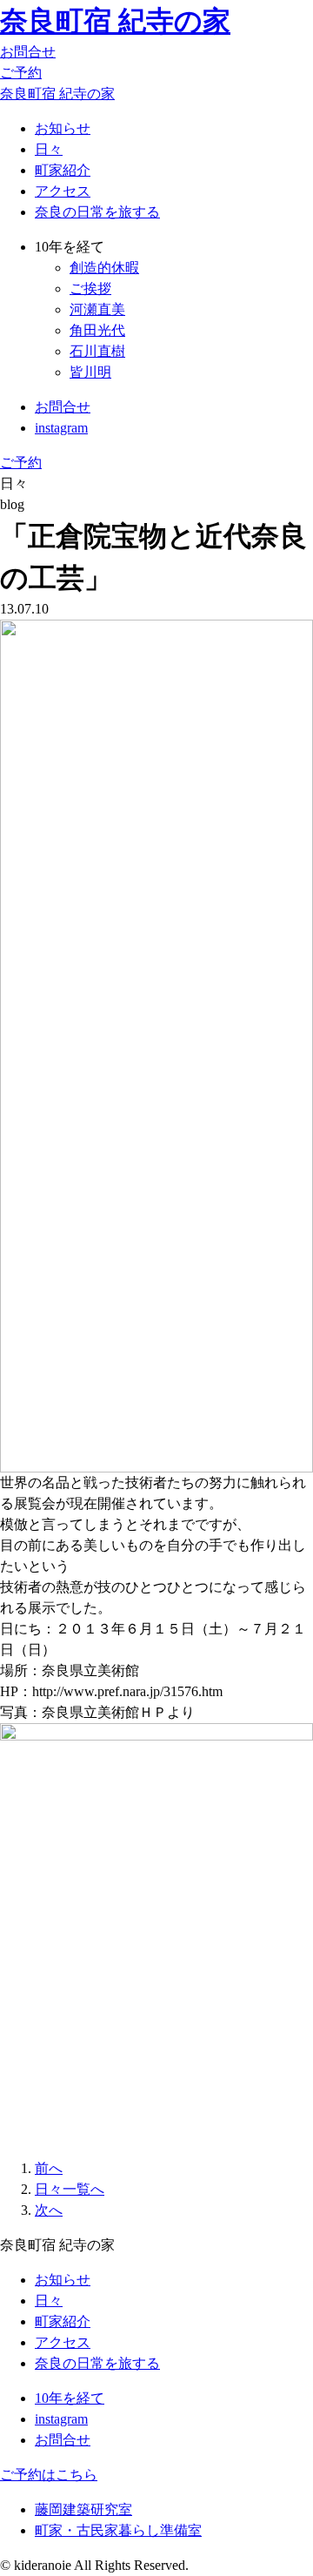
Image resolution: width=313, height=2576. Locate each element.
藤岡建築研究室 (83, 2509)
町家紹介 (63, 170)
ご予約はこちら (49, 2475)
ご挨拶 (90, 288)
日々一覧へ (70, 2189)
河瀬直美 (97, 309)
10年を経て (70, 2398)
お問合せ (28, 52)
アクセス (63, 191)
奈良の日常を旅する (97, 212)
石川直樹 (97, 351)
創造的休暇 (104, 268)
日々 (49, 149)
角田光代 (97, 330)
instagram (61, 428)
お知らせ (63, 128)
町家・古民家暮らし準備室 (118, 2530)
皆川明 (90, 372)
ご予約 (21, 73)
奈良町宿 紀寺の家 (115, 21)
